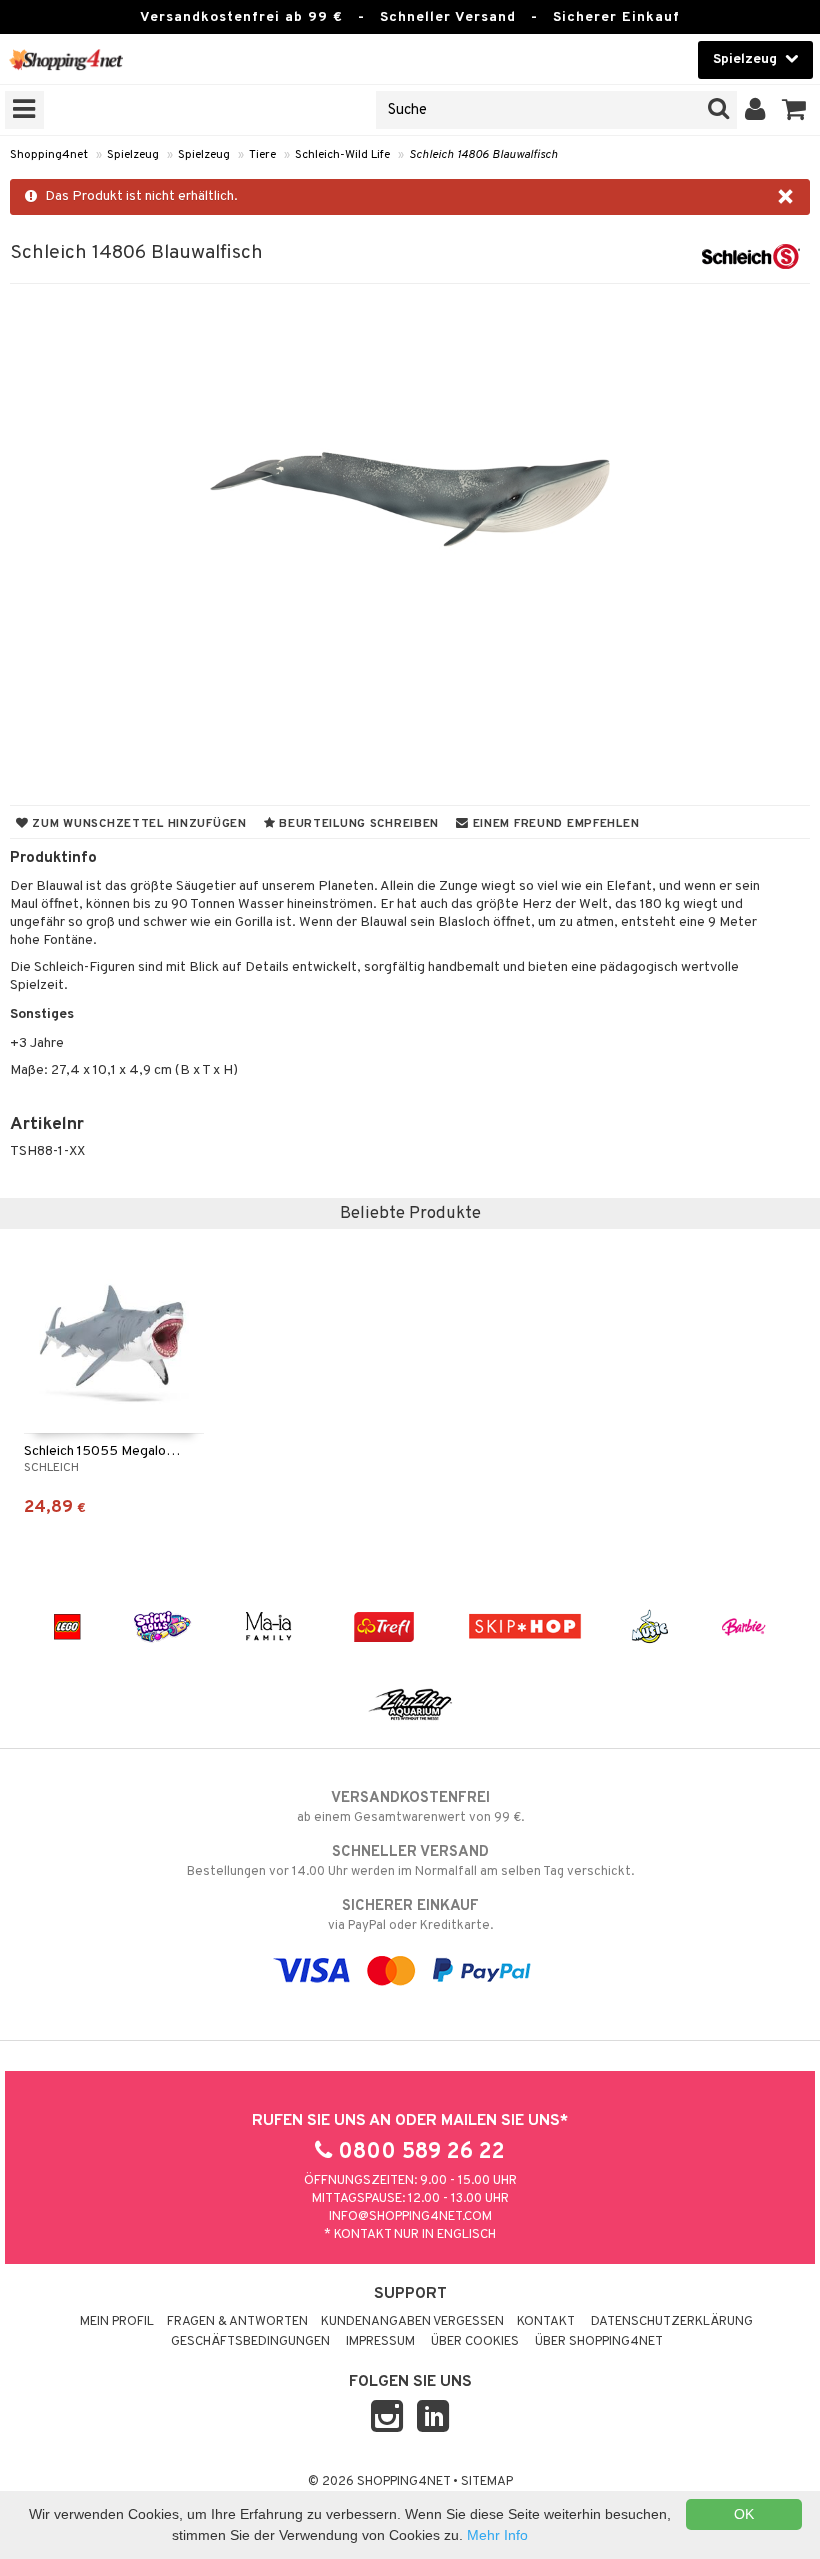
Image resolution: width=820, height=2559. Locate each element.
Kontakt (546, 2322)
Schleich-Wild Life (342, 155)
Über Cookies (475, 2342)
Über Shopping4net (599, 2342)
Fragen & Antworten (237, 2322)
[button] (794, 110)
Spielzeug (133, 155)
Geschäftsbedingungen (250, 2342)
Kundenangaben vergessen (412, 2322)
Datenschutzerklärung (672, 2322)
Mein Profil (117, 2322)
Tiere (262, 155)
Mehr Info (497, 2535)
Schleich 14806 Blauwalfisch (483, 155)
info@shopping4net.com (410, 2217)
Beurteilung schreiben (357, 824)
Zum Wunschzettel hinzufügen (138, 824)
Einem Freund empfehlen (554, 824)
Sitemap (487, 2482)
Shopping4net (49, 155)
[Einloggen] (755, 110)
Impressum (380, 2342)
